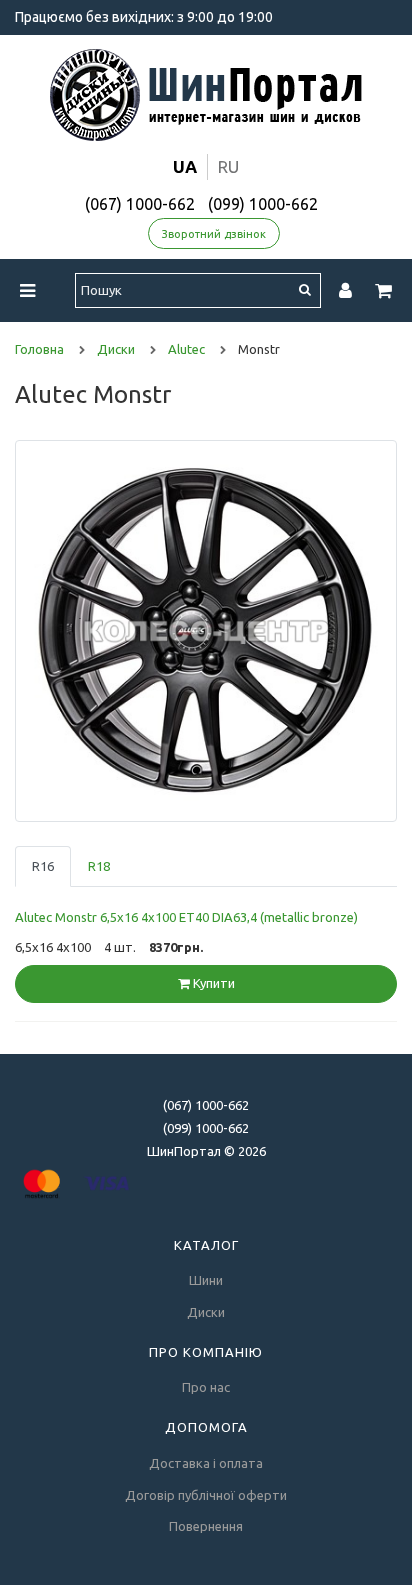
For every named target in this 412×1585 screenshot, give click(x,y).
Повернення (206, 1526)
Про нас (206, 1387)
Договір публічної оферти (206, 1495)
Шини (206, 1280)
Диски (206, 1312)
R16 (43, 866)
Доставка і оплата (206, 1463)
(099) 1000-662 (263, 204)
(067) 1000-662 (140, 204)
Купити (212, 983)
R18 (99, 866)
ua (185, 166)
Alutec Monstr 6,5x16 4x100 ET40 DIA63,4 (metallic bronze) (186, 917)
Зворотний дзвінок (214, 234)
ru (228, 166)
